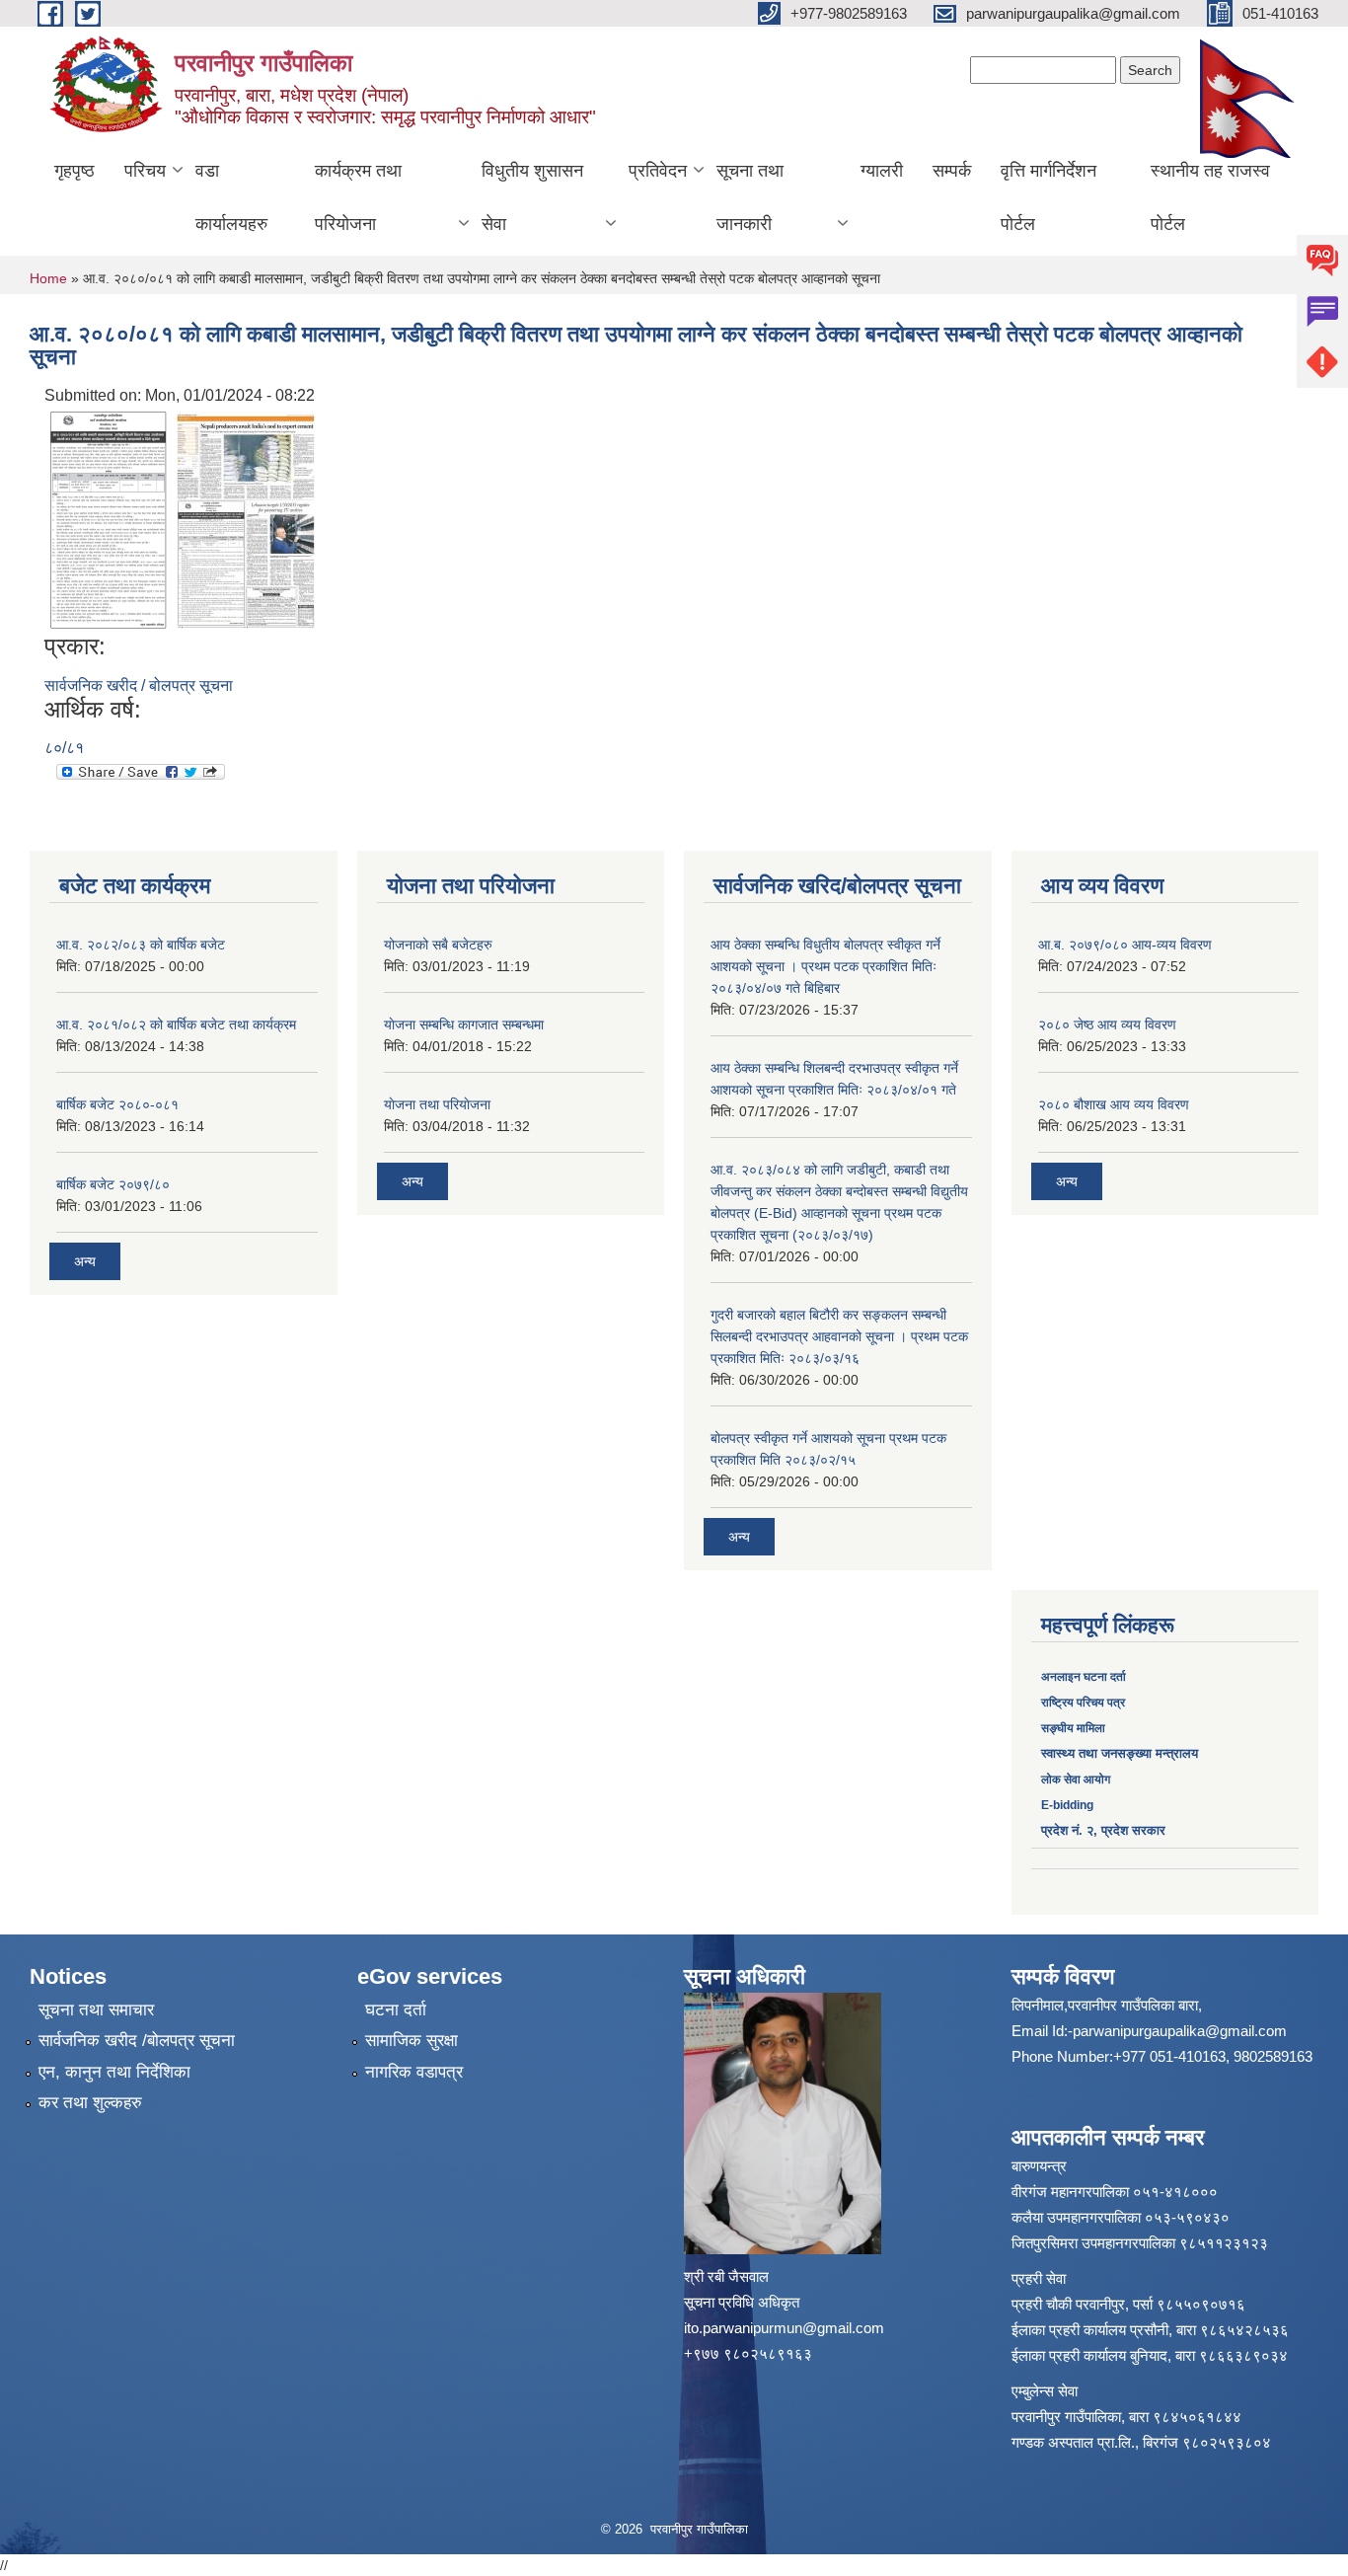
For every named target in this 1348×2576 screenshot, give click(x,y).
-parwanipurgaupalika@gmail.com (1177, 2031)
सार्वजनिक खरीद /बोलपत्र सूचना (137, 2041)
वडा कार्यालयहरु (231, 197)
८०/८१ (64, 748)
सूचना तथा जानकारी (750, 197)
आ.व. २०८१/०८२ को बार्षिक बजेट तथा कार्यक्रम (176, 1024)
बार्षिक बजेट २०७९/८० (113, 1184)
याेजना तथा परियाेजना (437, 1104)
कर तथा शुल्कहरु (90, 2103)
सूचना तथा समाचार (96, 2010)
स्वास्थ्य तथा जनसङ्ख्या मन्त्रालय (1120, 1753)
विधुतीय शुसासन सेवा (532, 197)
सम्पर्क (952, 171)
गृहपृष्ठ (75, 171)
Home (48, 278)
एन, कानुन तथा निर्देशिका (114, 2072)
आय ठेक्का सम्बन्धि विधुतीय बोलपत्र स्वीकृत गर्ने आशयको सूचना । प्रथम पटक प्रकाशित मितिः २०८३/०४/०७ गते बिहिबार (825, 966)
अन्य (85, 1261)
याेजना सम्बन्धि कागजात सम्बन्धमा (464, 1024)
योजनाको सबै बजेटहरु (438, 945)
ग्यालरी (882, 171)
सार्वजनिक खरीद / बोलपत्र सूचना (139, 685)
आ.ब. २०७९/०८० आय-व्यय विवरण (1125, 945)
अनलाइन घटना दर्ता (1085, 1677)
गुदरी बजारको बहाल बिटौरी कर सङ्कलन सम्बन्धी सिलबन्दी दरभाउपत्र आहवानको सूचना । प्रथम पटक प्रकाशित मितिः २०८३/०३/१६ (839, 1336)
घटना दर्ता (396, 2010)
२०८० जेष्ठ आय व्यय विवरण (1107, 1024)
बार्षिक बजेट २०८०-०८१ (117, 1104)
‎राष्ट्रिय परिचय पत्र (1083, 1703)
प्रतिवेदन (658, 171)
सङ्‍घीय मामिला (1073, 1728)
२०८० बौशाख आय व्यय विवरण (1114, 1104)
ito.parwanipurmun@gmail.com (784, 2328)
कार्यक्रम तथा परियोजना (358, 197)
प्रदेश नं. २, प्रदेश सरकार (1103, 1830)
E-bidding (1067, 1805)
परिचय (145, 171)
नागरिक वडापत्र (414, 2072)
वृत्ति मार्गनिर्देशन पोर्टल (1048, 197)
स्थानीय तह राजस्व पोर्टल (1210, 197)
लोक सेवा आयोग (1076, 1780)
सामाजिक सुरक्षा (412, 2041)
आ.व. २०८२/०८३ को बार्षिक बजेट (141, 945)
